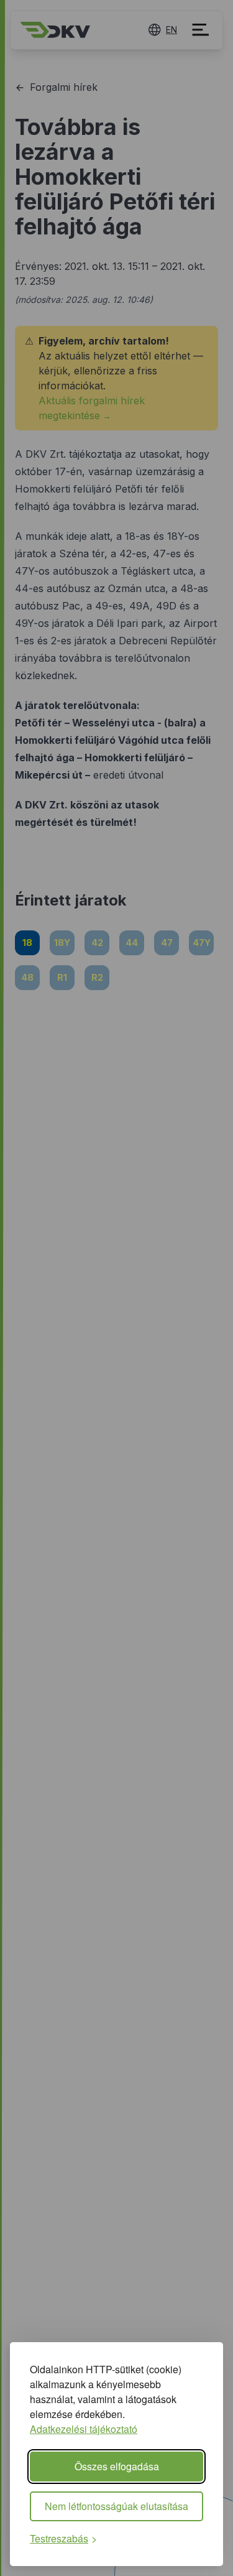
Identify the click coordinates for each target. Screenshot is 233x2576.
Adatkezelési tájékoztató (84, 2429)
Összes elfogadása (117, 2466)
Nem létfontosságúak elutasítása (116, 2506)
